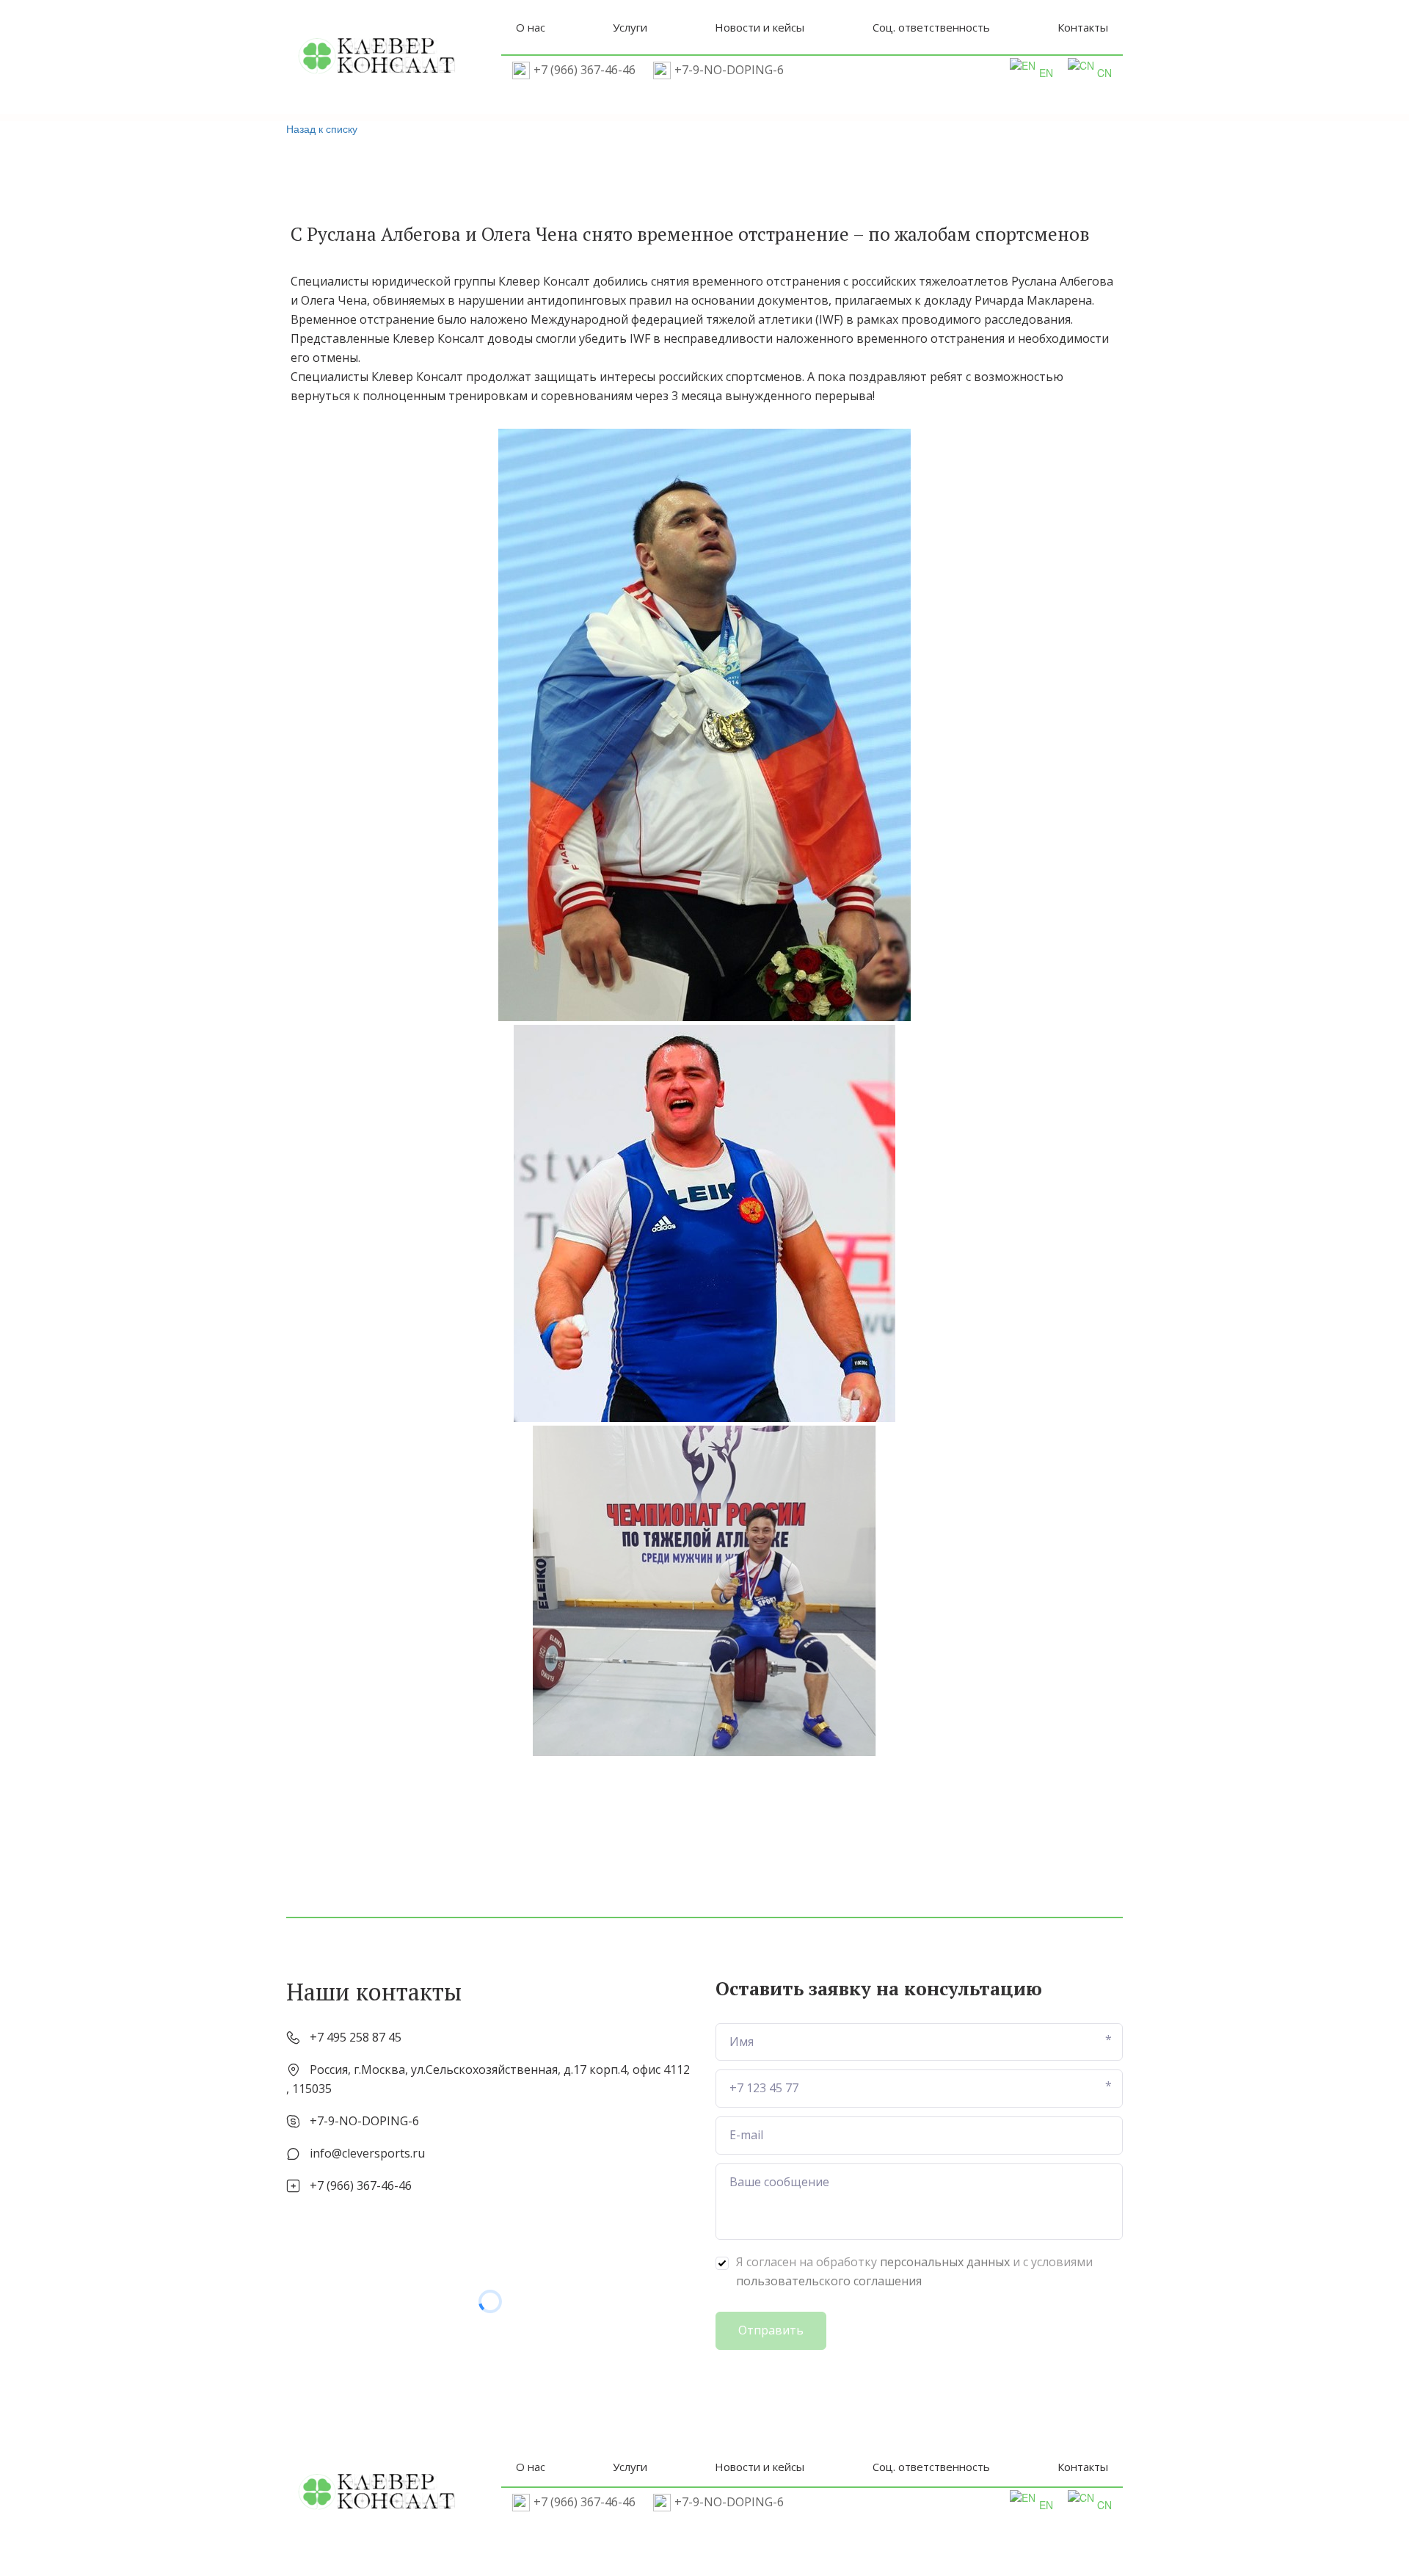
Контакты (1083, 27)
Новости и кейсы (760, 27)
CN (1104, 73)
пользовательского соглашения (829, 2281)
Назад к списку (322, 128)
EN (1046, 73)
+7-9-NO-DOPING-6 (729, 70)
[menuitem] (531, 27)
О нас (531, 27)
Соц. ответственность (931, 27)
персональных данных (945, 2262)
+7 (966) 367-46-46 (585, 70)
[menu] (812, 27)
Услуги (630, 27)
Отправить (771, 2330)
